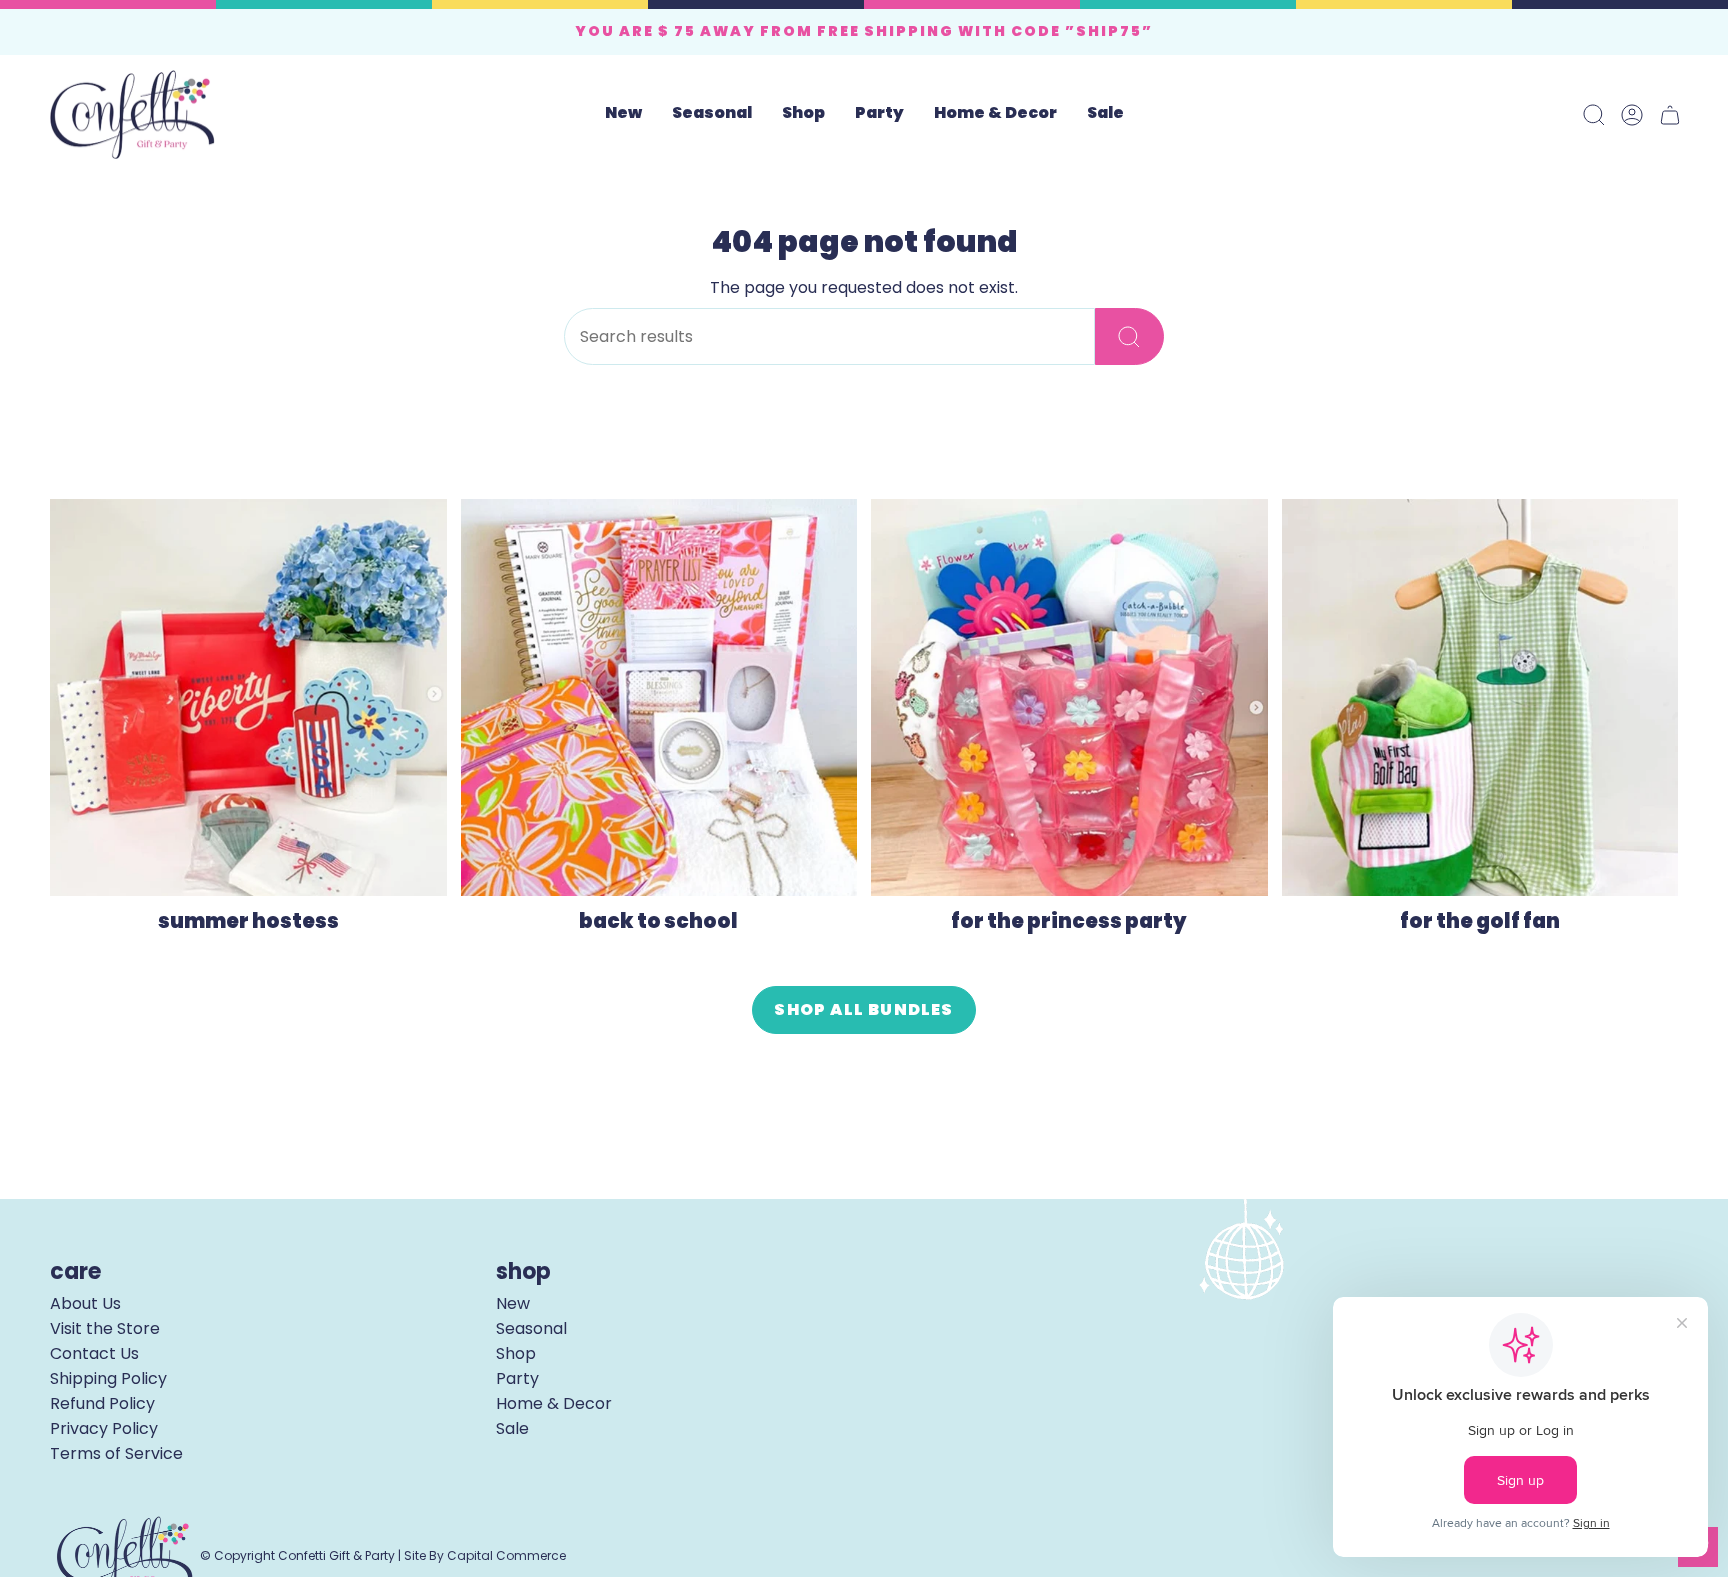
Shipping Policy (108, 1378)
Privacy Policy (104, 1428)
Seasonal (531, 1328)
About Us (85, 1303)
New (513, 1303)
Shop (516, 1353)
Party (517, 1378)
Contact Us (94, 1353)
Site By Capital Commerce (485, 1555)
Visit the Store (105, 1328)
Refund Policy (102, 1403)
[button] (712, 114)
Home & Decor (554, 1403)
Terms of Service (116, 1453)
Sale (512, 1428)
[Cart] (1670, 115)
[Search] (1129, 336)
